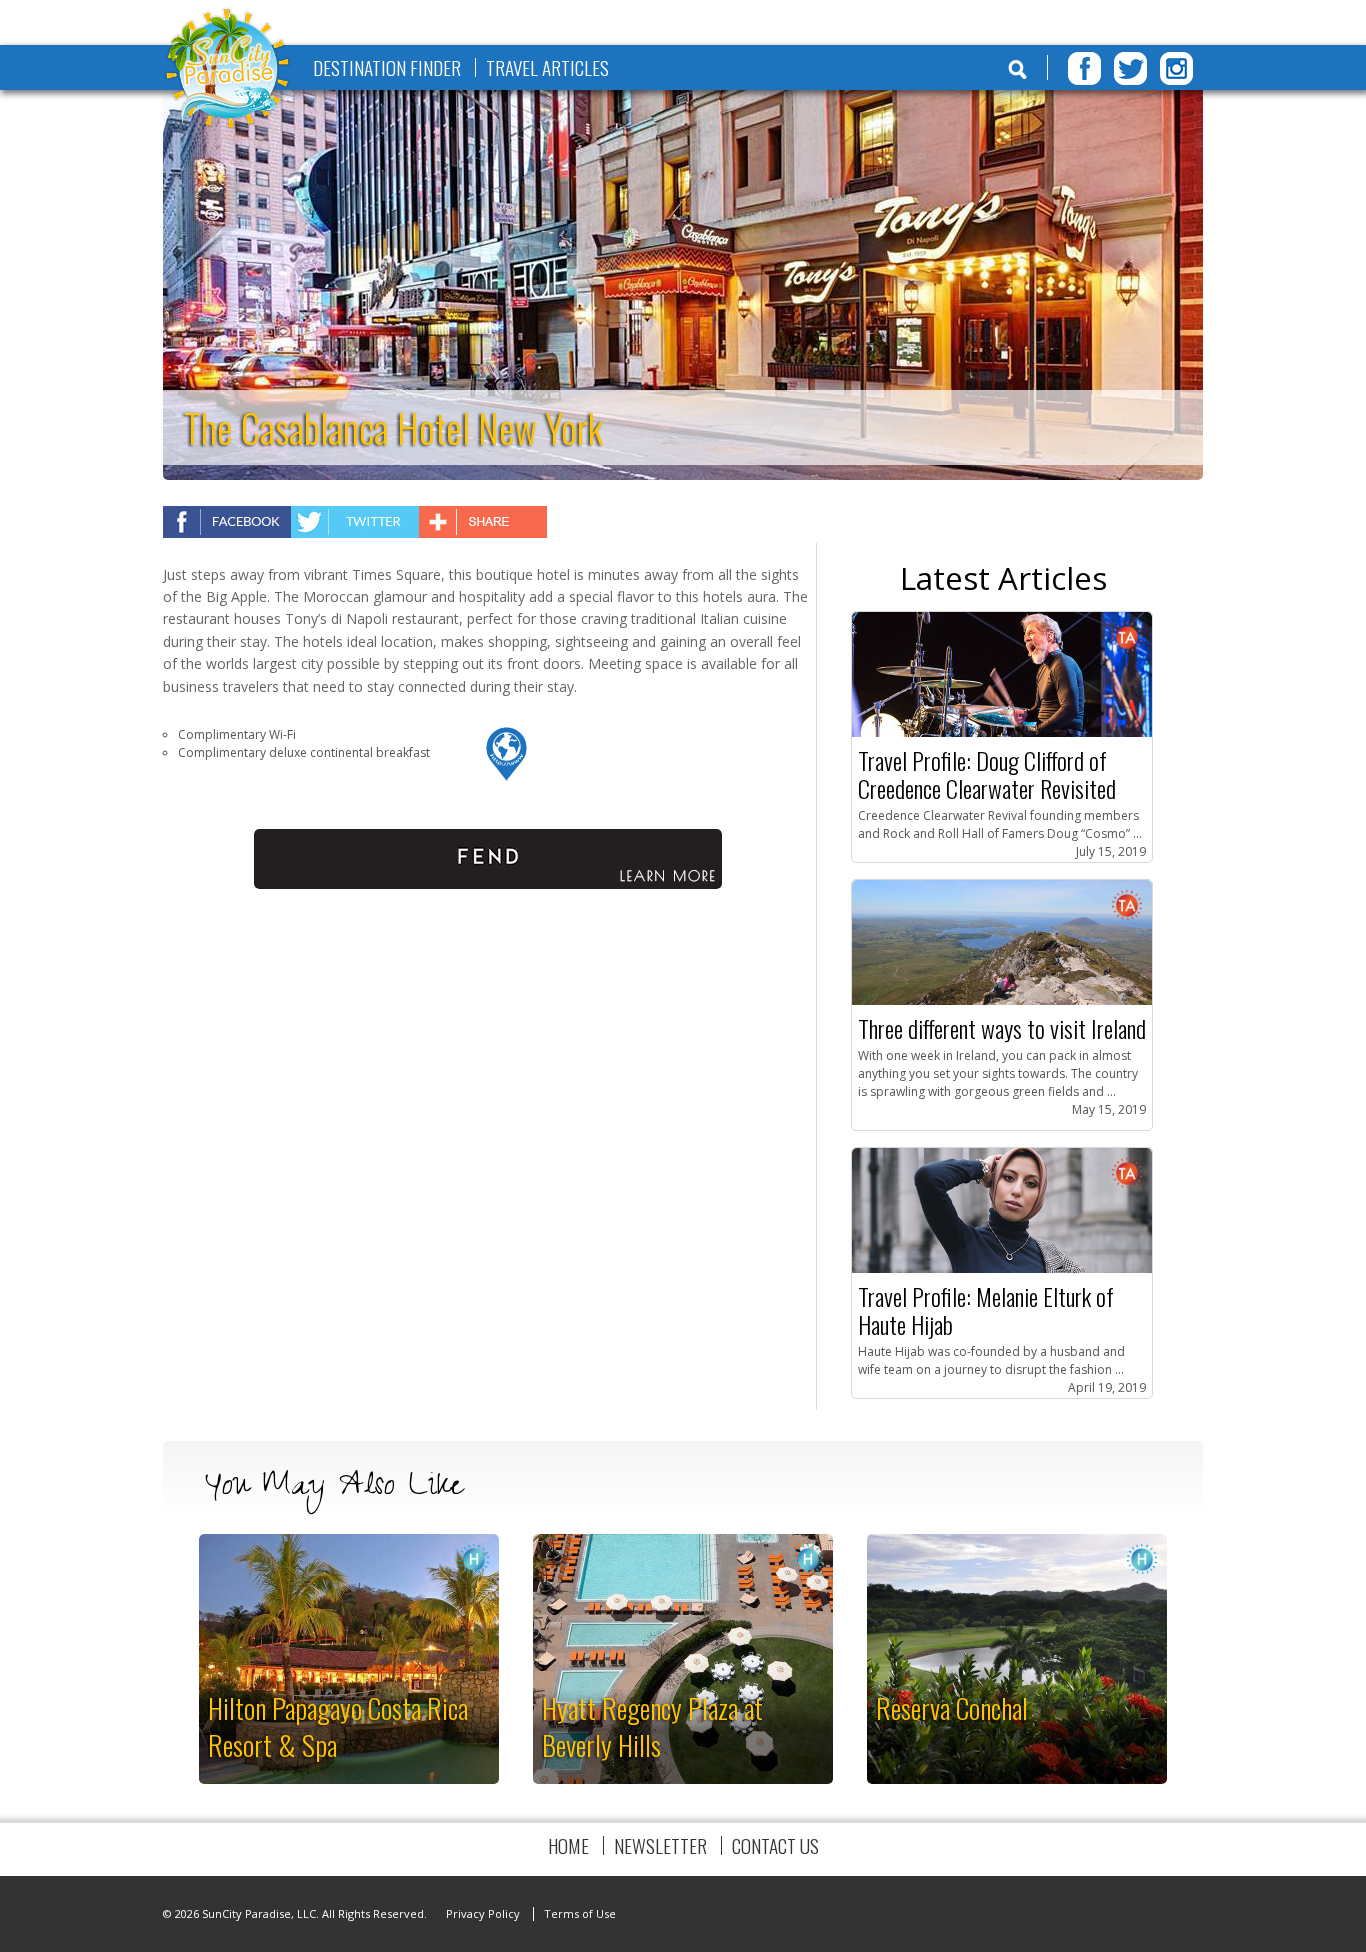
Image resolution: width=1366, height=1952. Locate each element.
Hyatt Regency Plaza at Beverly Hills (652, 1726)
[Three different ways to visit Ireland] (1002, 1000)
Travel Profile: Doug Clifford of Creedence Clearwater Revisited (987, 774)
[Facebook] (1084, 68)
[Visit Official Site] (507, 777)
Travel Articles (547, 67)
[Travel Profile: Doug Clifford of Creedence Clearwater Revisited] (1002, 732)
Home (568, 1845)
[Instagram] (1176, 68)
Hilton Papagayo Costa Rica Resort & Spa (338, 1726)
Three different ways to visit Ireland (1002, 1028)
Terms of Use (580, 1913)
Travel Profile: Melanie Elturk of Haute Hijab (986, 1310)
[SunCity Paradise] (228, 70)
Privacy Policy (483, 1913)
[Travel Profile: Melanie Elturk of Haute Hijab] (1002, 1268)
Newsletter (660, 1845)
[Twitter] (1130, 68)
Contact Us (775, 1845)
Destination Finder (387, 67)
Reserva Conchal (952, 1707)
